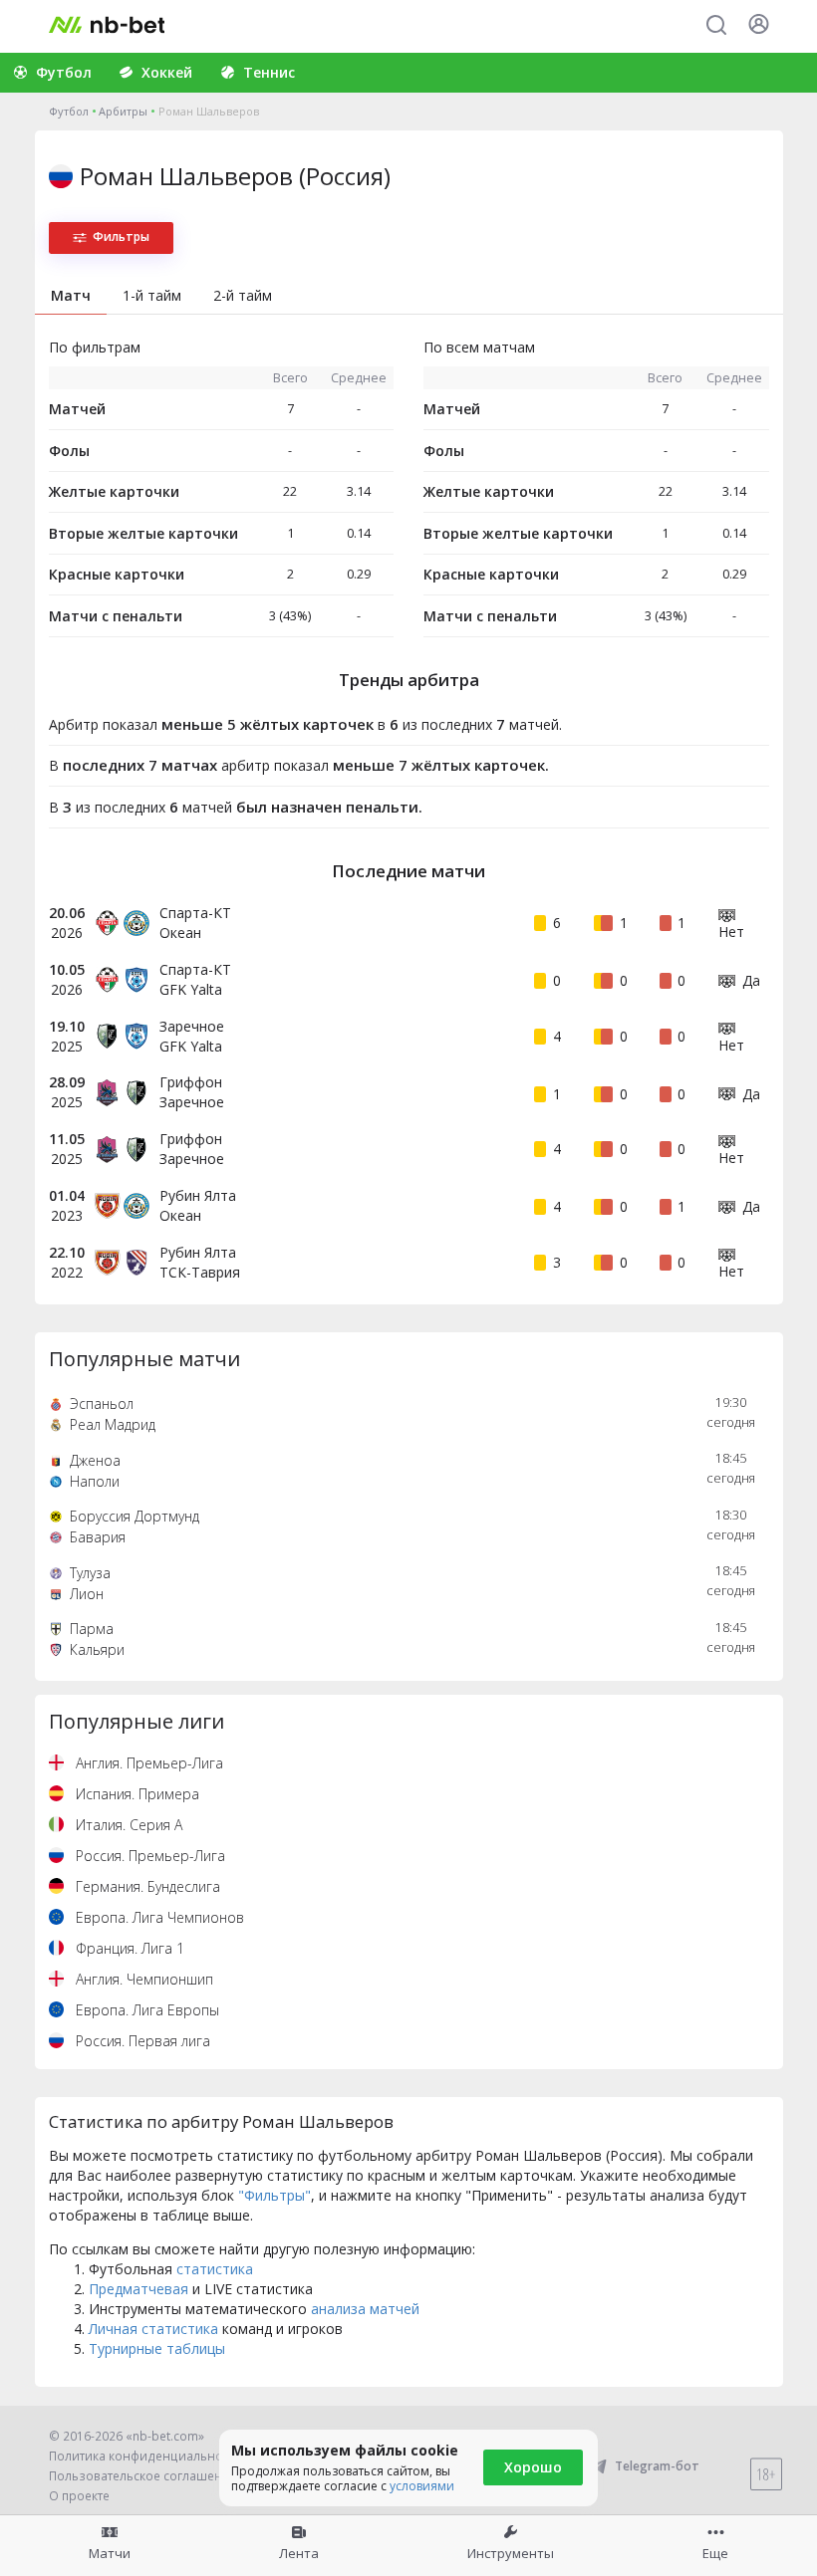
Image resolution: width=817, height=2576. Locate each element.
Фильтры (121, 236)
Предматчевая (138, 2289)
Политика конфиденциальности (145, 2456)
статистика (215, 2269)
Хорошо (533, 2467)
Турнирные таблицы (157, 2348)
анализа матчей (365, 2309)
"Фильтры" (274, 2195)
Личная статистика (153, 2329)
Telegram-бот (657, 2466)
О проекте (79, 2496)
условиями (422, 2486)
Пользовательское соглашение (143, 2476)
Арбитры (123, 111)
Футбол (69, 111)
